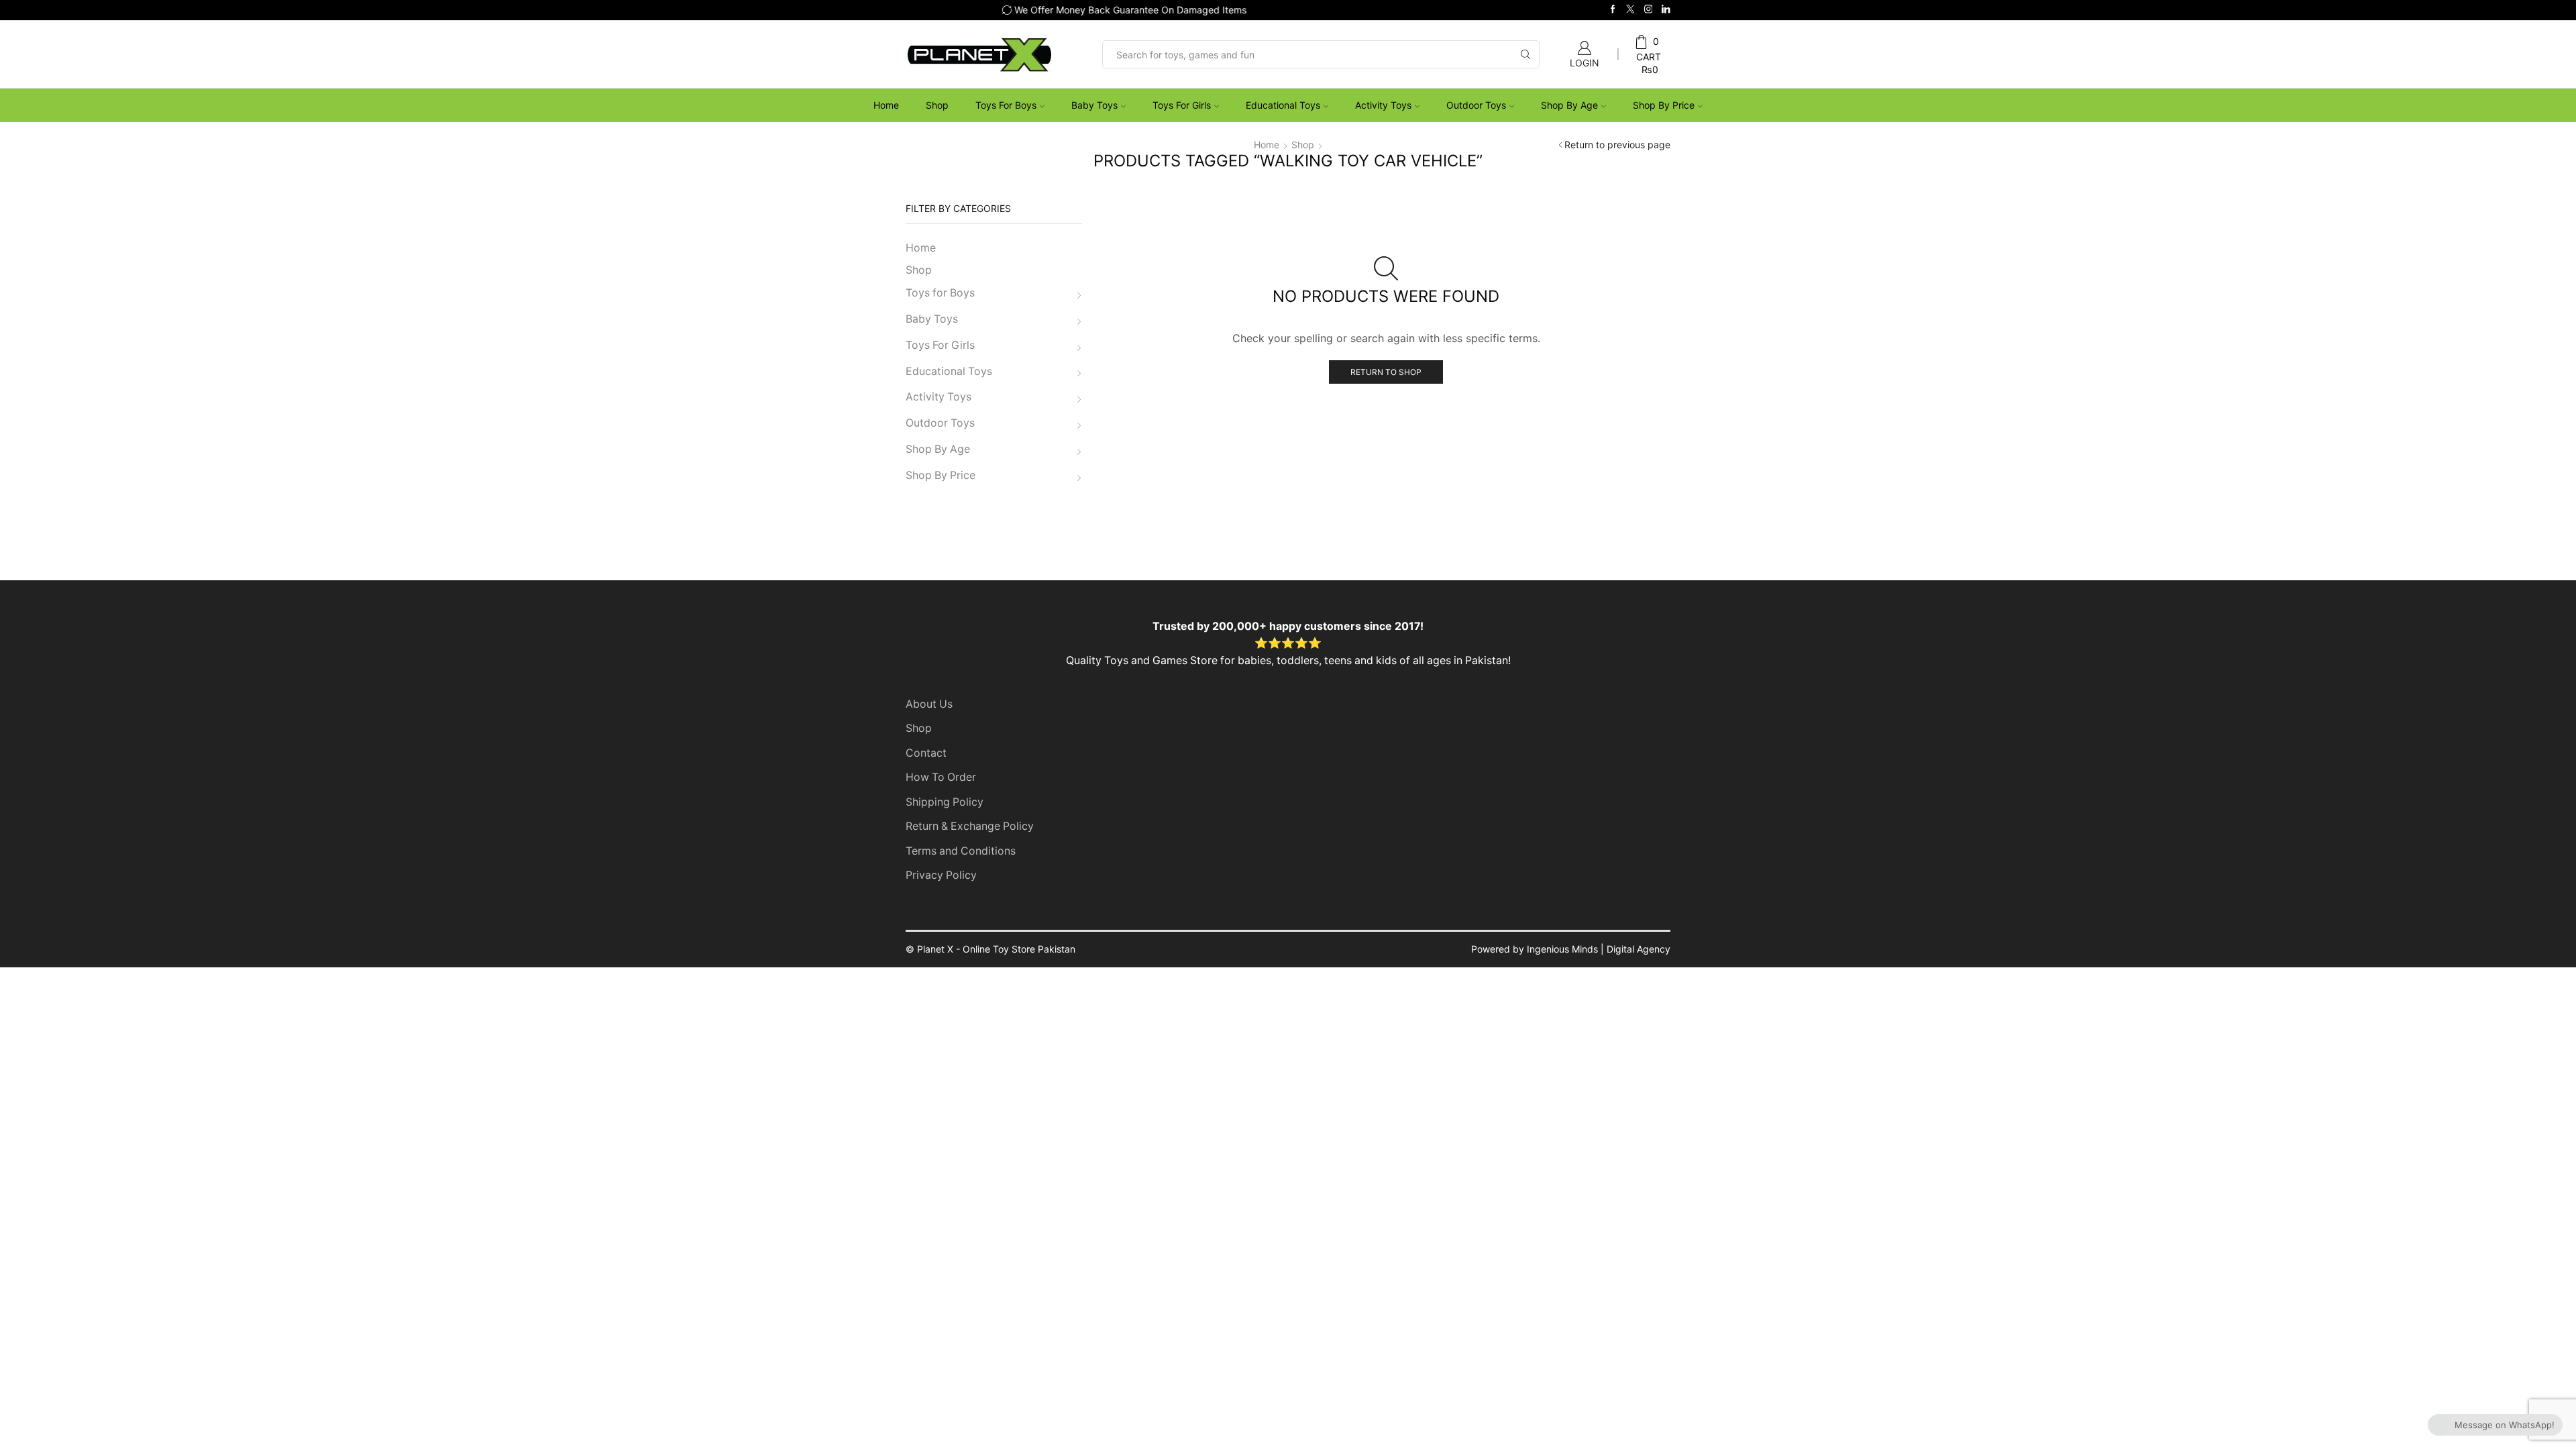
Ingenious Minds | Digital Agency (1599, 949)
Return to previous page (1617, 145)
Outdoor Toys (1476, 105)
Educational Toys (1283, 105)
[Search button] (1525, 54)
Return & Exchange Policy (970, 826)
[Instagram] (1649, 10)
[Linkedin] (1666, 10)
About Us (929, 704)
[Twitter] (1630, 10)
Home (886, 105)
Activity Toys (1383, 105)
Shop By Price (1664, 105)
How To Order (941, 777)
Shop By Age (1569, 105)
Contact (926, 753)
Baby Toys (1094, 105)
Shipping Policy (945, 802)
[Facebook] (1613, 10)
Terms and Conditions (961, 851)
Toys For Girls (1182, 105)
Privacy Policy (941, 875)
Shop (937, 105)
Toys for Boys (1006, 105)
